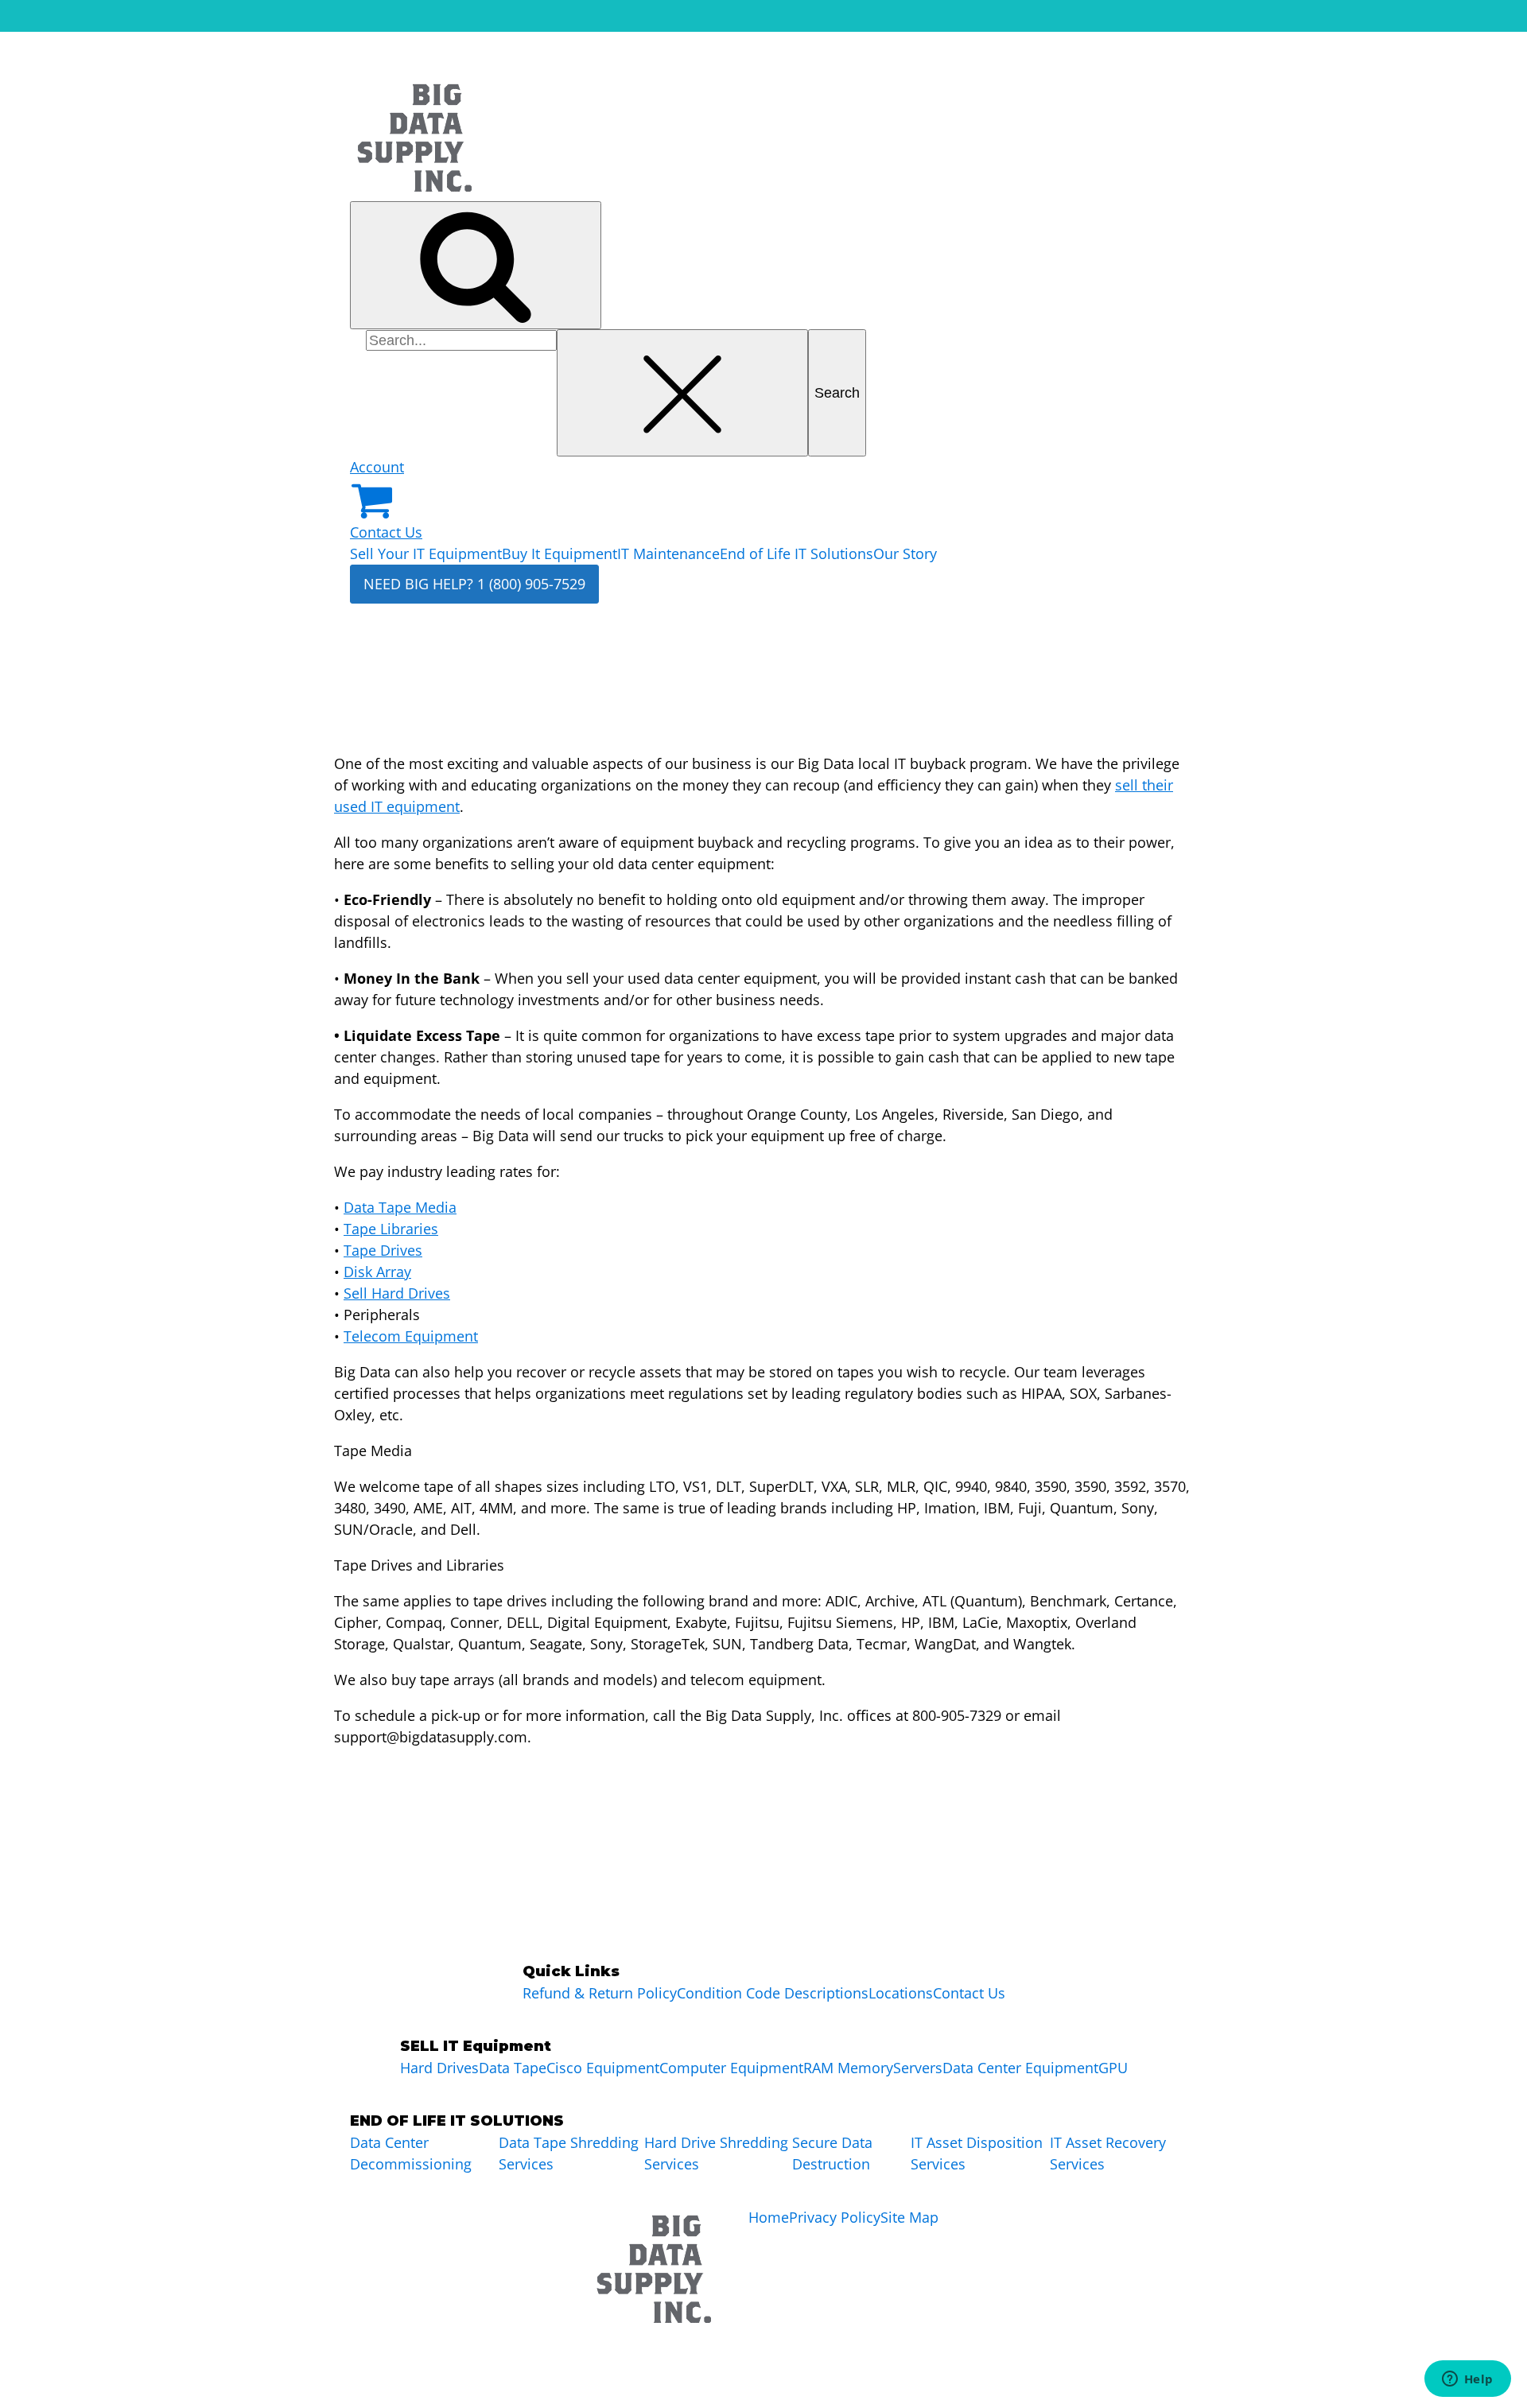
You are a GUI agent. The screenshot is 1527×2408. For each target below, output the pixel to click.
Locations (901, 1993)
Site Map (909, 2217)
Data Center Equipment (1020, 2068)
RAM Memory (848, 2068)
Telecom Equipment (411, 1336)
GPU (1113, 2068)
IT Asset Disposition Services (977, 2153)
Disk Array (377, 1272)
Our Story (905, 553)
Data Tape (513, 2068)
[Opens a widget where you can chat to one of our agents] (1467, 2380)
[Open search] (476, 265)
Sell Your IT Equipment (426, 553)
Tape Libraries (391, 1229)
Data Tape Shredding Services (569, 2153)
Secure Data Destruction (832, 2153)
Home (769, 2217)
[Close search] (682, 393)
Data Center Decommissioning (411, 2153)
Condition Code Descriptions (773, 1993)
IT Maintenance (668, 553)
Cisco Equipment (603, 2068)
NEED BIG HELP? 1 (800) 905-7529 (474, 584)
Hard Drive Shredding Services (716, 2153)
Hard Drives (439, 2068)
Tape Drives (383, 1250)
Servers (918, 2068)
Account (377, 467)
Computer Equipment (731, 2068)
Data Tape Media (400, 1207)
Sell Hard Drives (397, 1293)
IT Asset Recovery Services (1108, 2153)
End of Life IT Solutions (797, 553)
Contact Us (386, 532)
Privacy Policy (835, 2217)
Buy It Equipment (560, 553)
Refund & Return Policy (600, 1993)
